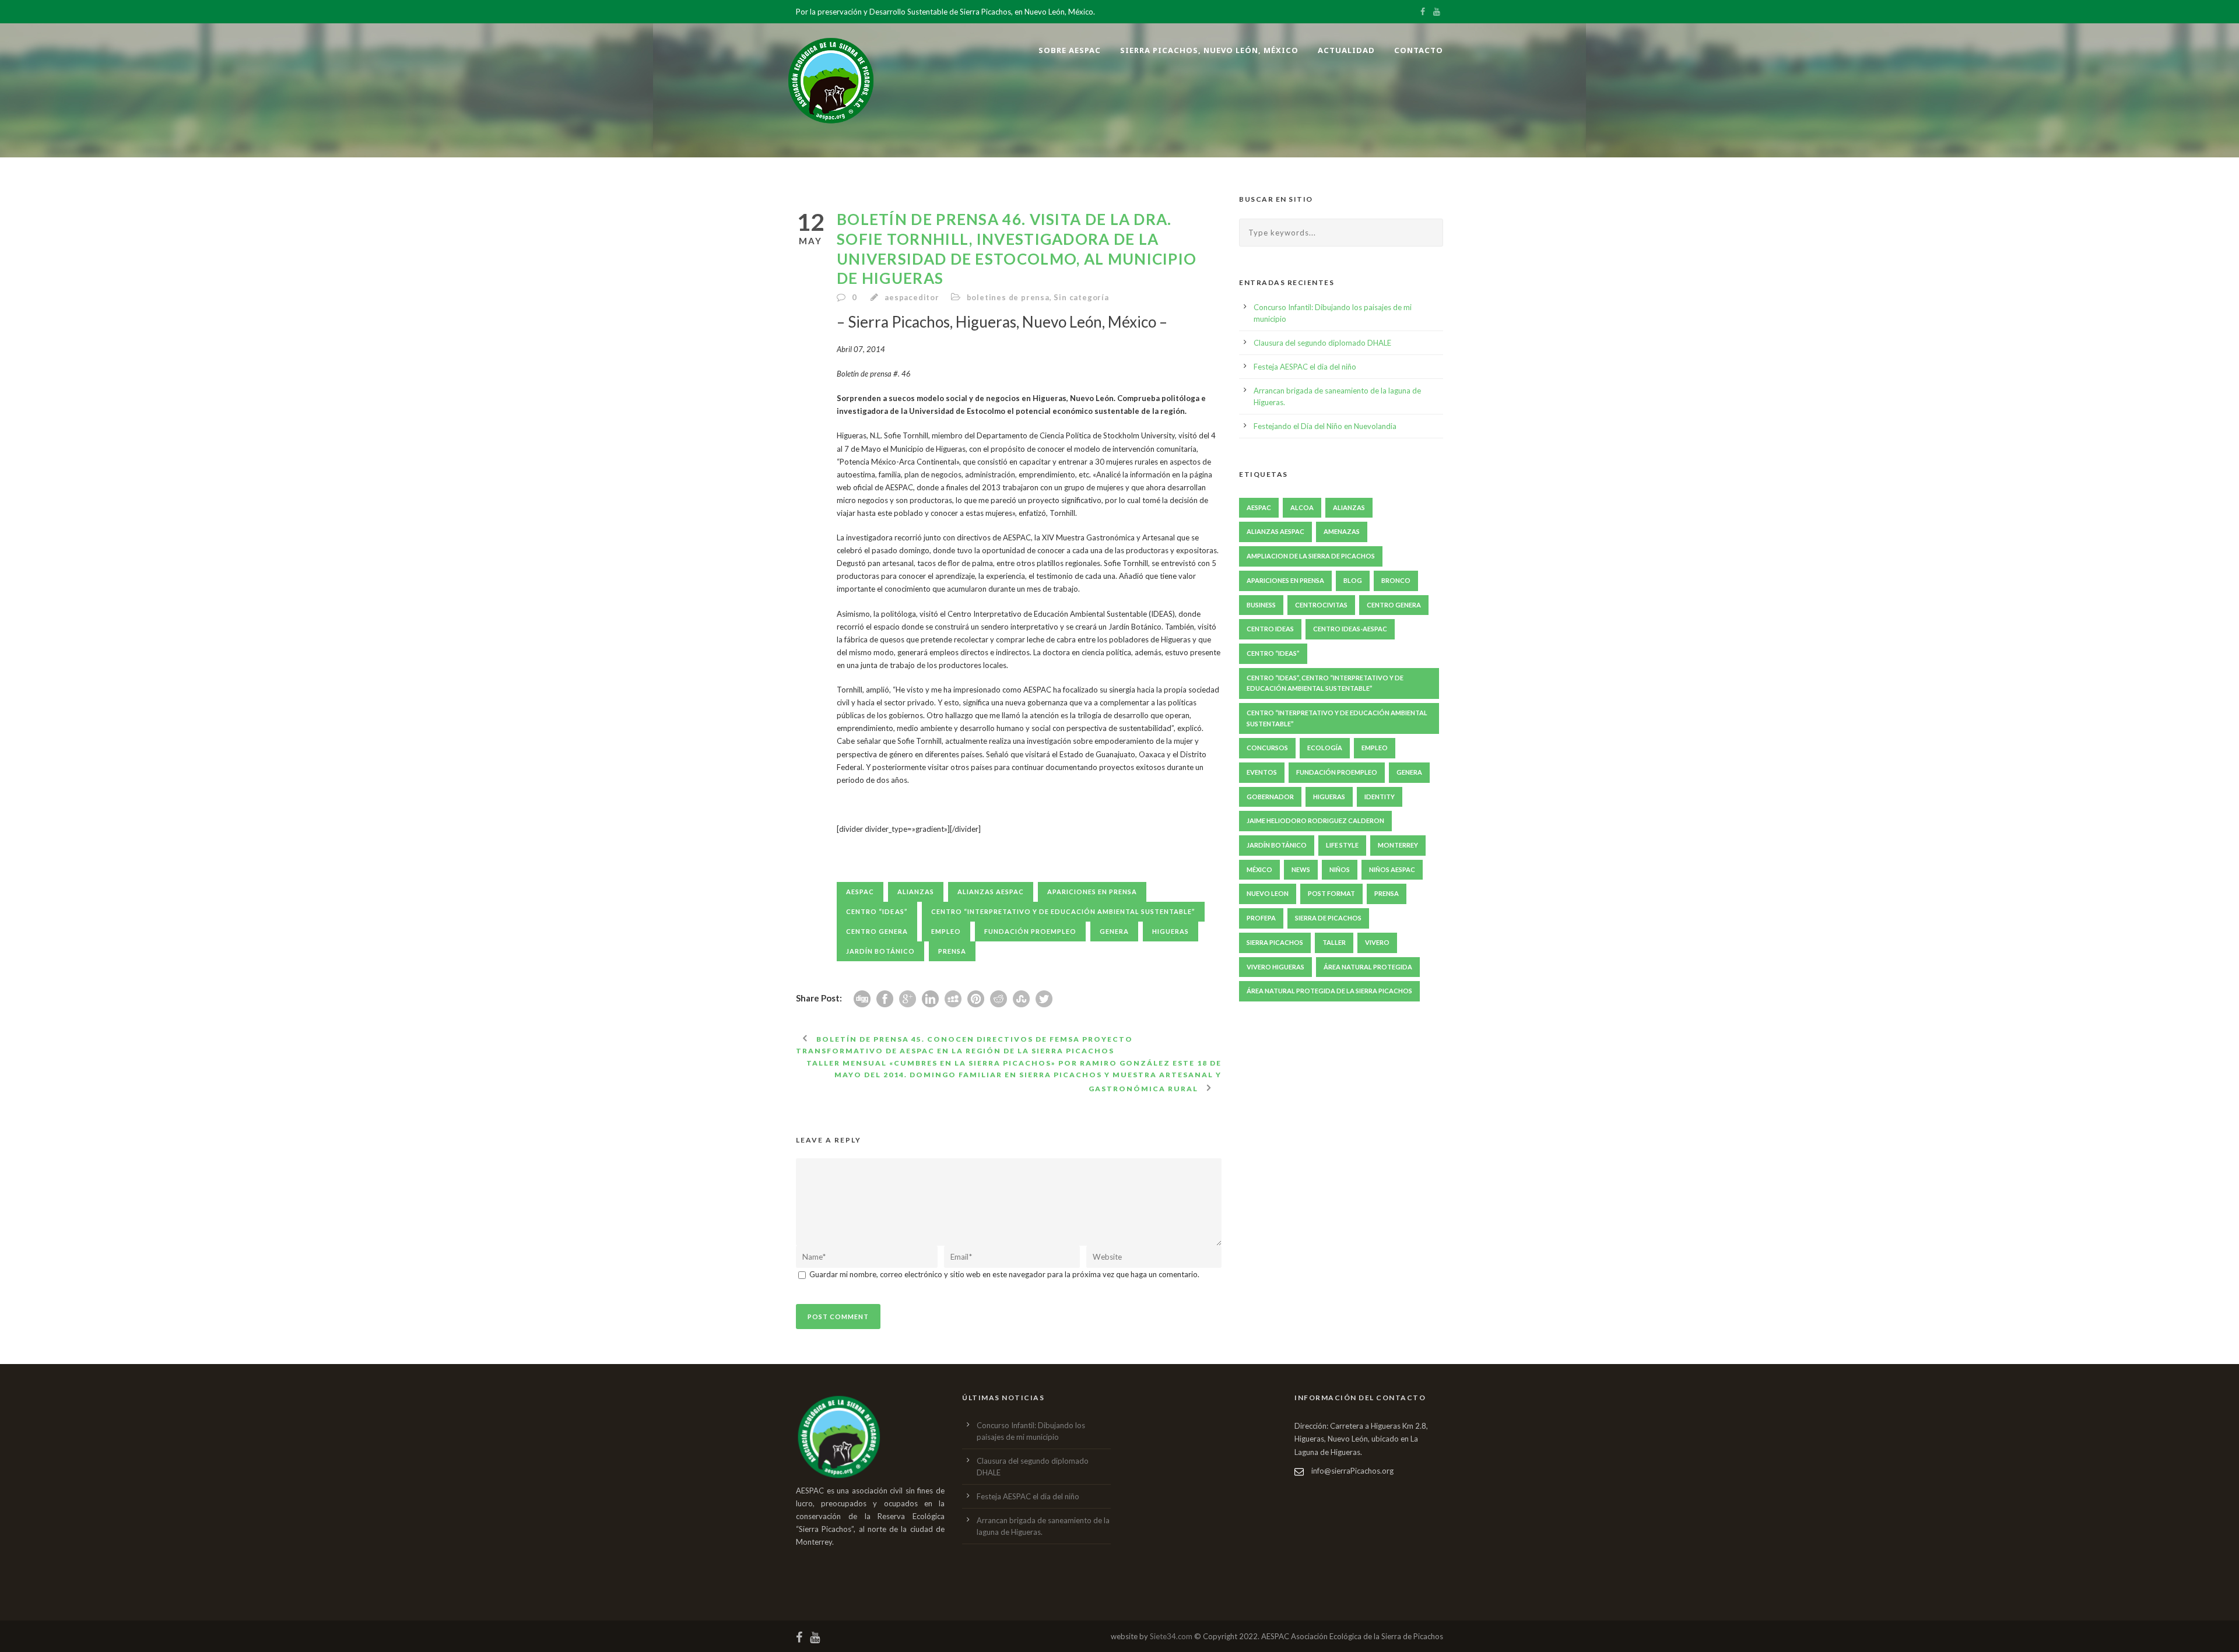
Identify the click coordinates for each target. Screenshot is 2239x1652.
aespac (860, 892)
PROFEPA (1261, 918)
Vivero (1377, 942)
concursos (1267, 748)
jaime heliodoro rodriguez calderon (1315, 820)
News (1301, 869)
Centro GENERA (877, 931)
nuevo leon (1268, 893)
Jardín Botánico (880, 951)
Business (1261, 605)
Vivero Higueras (1275, 967)
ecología (1325, 748)
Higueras (1171, 931)
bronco (1396, 580)
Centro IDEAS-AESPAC (1350, 629)
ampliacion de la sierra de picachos (1311, 556)
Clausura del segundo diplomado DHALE (1322, 343)
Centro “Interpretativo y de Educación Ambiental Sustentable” (1063, 911)
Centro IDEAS (1270, 629)
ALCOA (1302, 507)
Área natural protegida (1368, 967)
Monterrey (1398, 845)
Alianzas (916, 892)
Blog (1353, 580)
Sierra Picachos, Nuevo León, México (1209, 50)
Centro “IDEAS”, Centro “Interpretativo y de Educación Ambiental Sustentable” (1325, 683)
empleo (946, 931)
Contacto (1419, 50)
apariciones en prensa (1092, 892)
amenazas (1342, 531)
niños (1340, 869)
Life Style (1342, 845)
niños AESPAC (1392, 869)
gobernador (1270, 797)
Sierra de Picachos (1328, 918)
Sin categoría (1081, 297)
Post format (1331, 893)
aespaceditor (912, 297)
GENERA (1114, 931)
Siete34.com (1171, 1636)
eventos (1262, 772)
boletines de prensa (1008, 297)
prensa (952, 951)
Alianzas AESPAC (991, 892)
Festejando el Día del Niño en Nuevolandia (1325, 426)
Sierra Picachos (1275, 942)
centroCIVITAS (1321, 605)
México (1259, 869)
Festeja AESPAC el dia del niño (1305, 367)
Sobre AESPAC (1070, 50)
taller (1334, 942)
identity (1380, 797)
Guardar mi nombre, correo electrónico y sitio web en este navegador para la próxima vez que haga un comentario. (1004, 1274)
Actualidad (1346, 50)
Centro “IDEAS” (877, 911)
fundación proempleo (1030, 931)
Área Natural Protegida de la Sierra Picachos (1329, 991)
